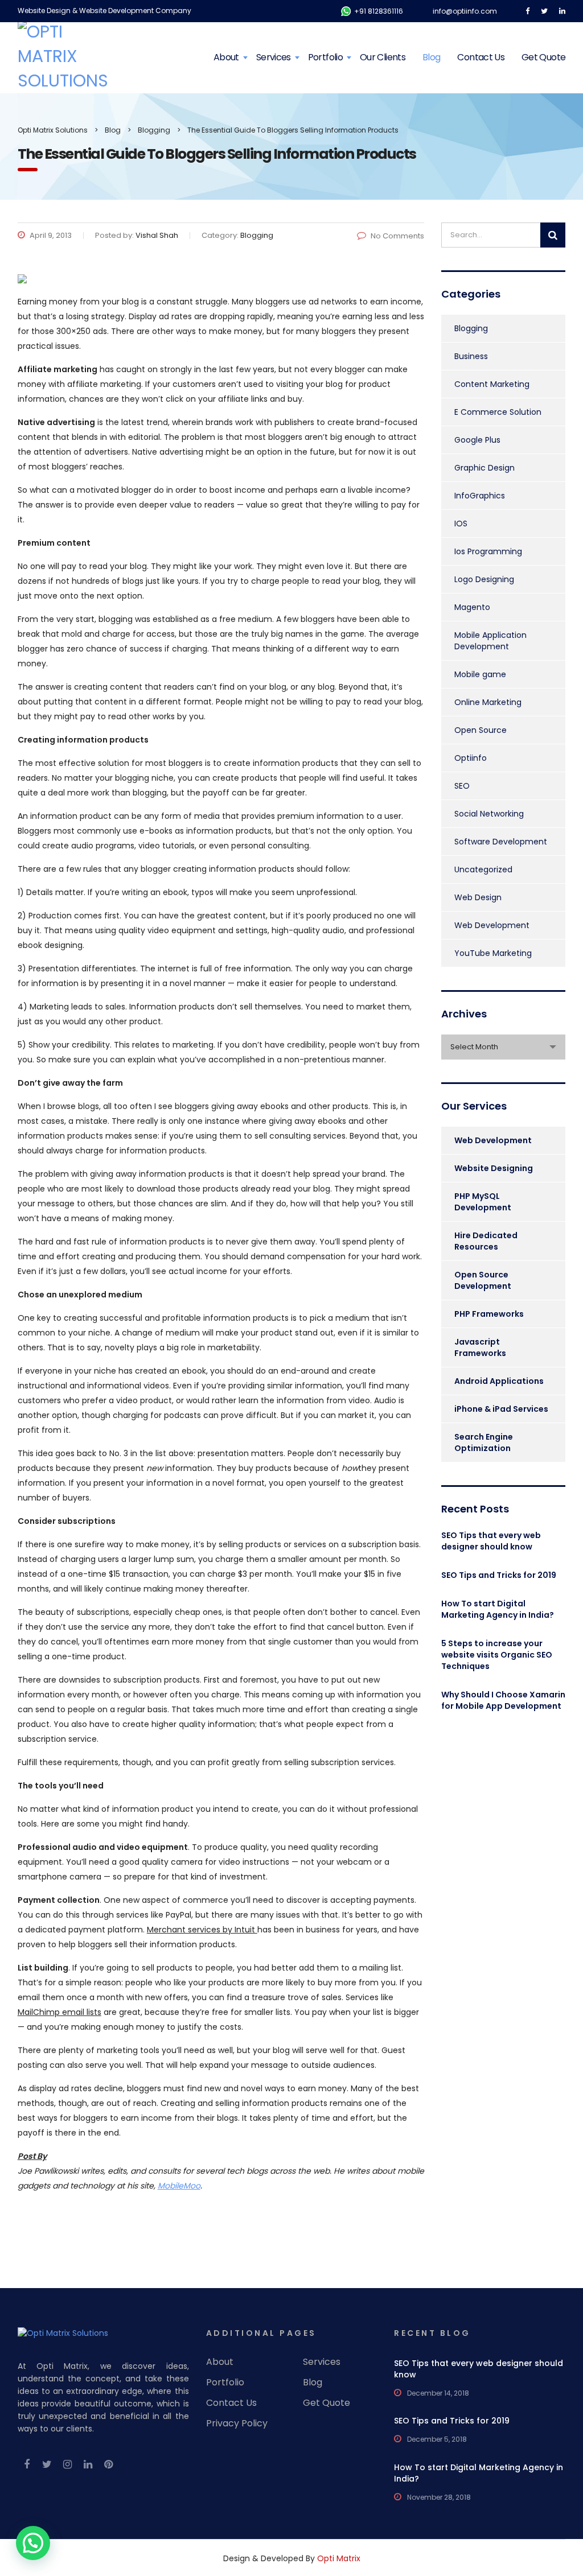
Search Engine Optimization (484, 1442)
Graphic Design (485, 468)
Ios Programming (488, 551)
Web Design (478, 897)
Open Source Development (483, 1280)
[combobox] (503, 1047)
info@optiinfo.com (465, 11)
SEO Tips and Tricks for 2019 (499, 1575)
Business (471, 356)
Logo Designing (484, 579)
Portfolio (325, 57)
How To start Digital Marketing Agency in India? (498, 1609)
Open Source (481, 730)
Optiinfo (471, 758)
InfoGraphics (480, 496)
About (226, 57)
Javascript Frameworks (480, 1347)
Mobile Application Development (490, 641)
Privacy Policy (237, 2423)
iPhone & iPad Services (501, 1409)
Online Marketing (488, 702)
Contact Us (481, 57)
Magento (472, 607)
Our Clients (383, 57)
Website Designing (494, 1168)
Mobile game (480, 674)
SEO (462, 786)
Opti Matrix (339, 2558)
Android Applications (499, 1381)
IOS (461, 524)
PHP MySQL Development (483, 1202)
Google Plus (477, 440)
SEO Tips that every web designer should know (491, 1541)
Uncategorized (483, 869)
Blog (431, 57)
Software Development (501, 842)
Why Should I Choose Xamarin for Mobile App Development (503, 1700)
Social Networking (489, 814)
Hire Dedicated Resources (486, 1241)
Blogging (471, 328)
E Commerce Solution (498, 412)
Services (274, 57)
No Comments (397, 236)
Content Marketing (492, 384)
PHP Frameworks (489, 1314)
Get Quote (543, 57)
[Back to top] (559, 2520)
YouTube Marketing (493, 953)
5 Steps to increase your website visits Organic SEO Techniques (497, 1655)
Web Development (492, 925)
